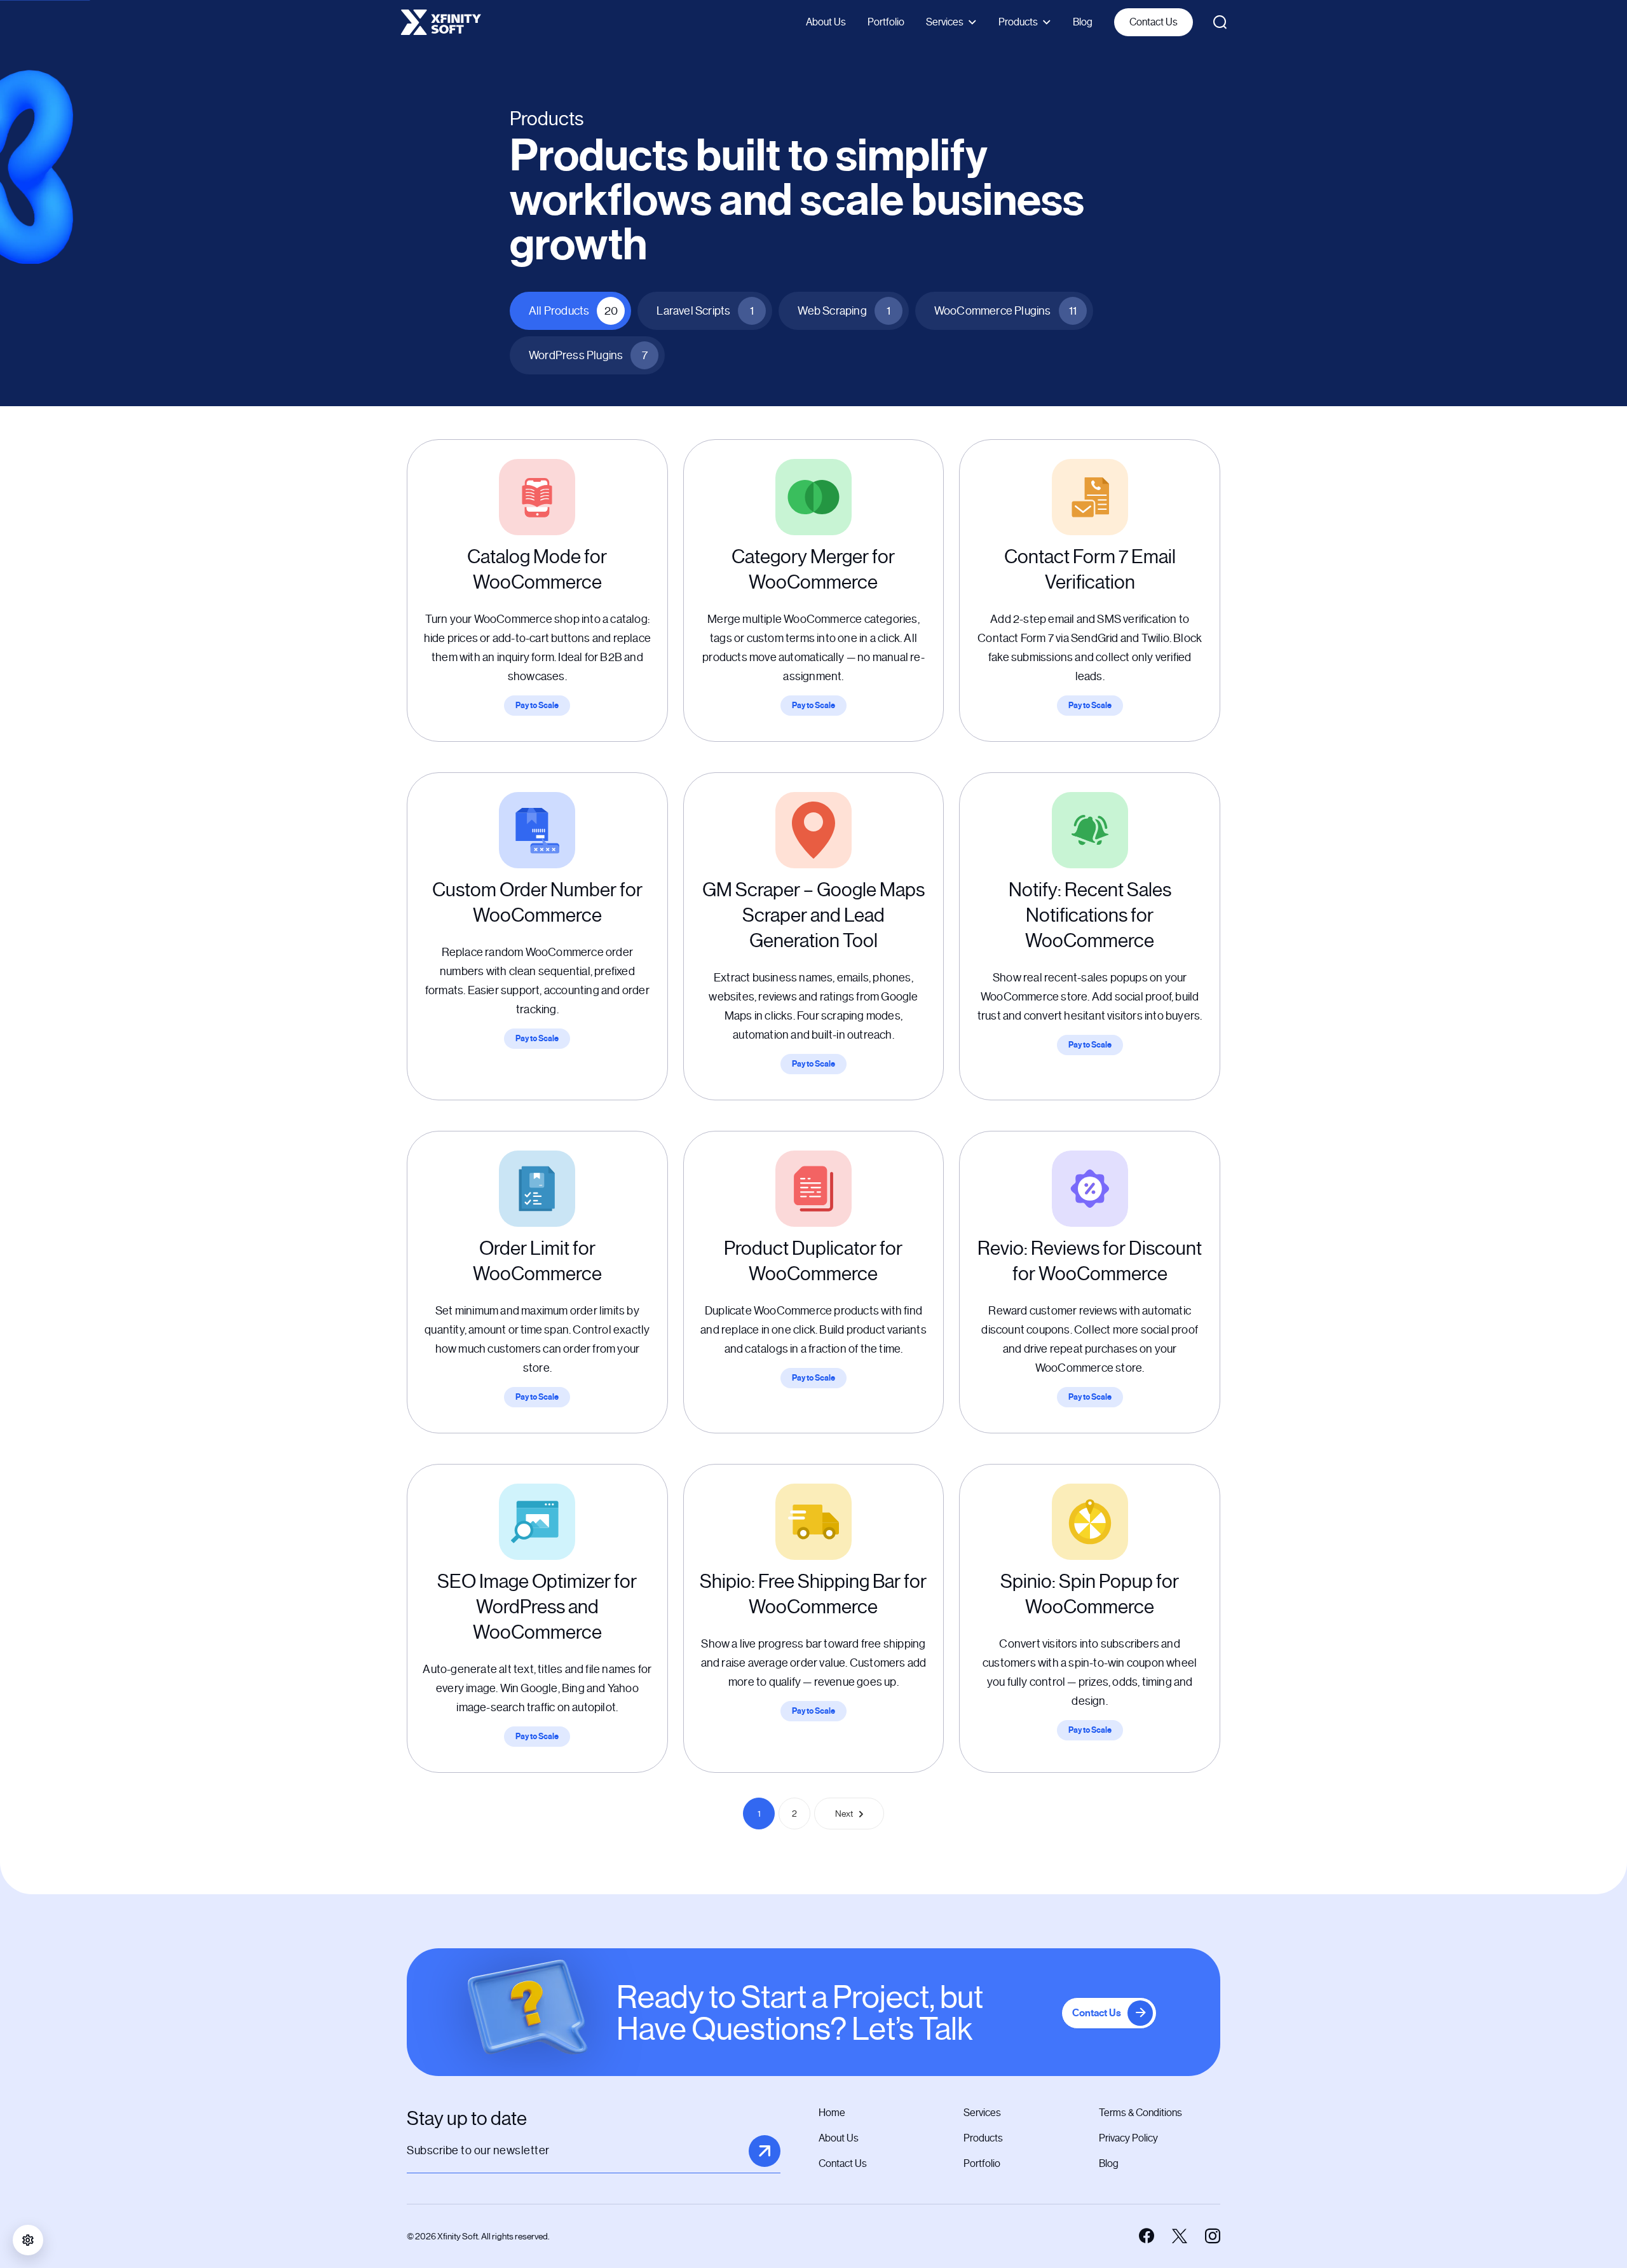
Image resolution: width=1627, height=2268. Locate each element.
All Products (573, 311)
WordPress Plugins (588, 355)
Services (945, 22)
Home (832, 2113)
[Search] (1220, 22)
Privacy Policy (1128, 2138)
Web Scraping (844, 311)
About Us (826, 22)
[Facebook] (1147, 2236)
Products (1018, 22)
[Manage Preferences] (28, 2240)
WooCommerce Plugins (1005, 311)
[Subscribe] (765, 2151)
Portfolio (886, 22)
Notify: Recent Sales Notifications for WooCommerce (1090, 915)
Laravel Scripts (705, 311)
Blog (1083, 22)
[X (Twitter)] (1180, 2236)
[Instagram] (1213, 2236)
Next (844, 1814)
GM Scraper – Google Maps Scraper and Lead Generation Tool (813, 915)
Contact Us (1154, 22)
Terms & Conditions (1140, 2113)
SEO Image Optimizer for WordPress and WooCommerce (537, 1607)
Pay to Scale (537, 706)
